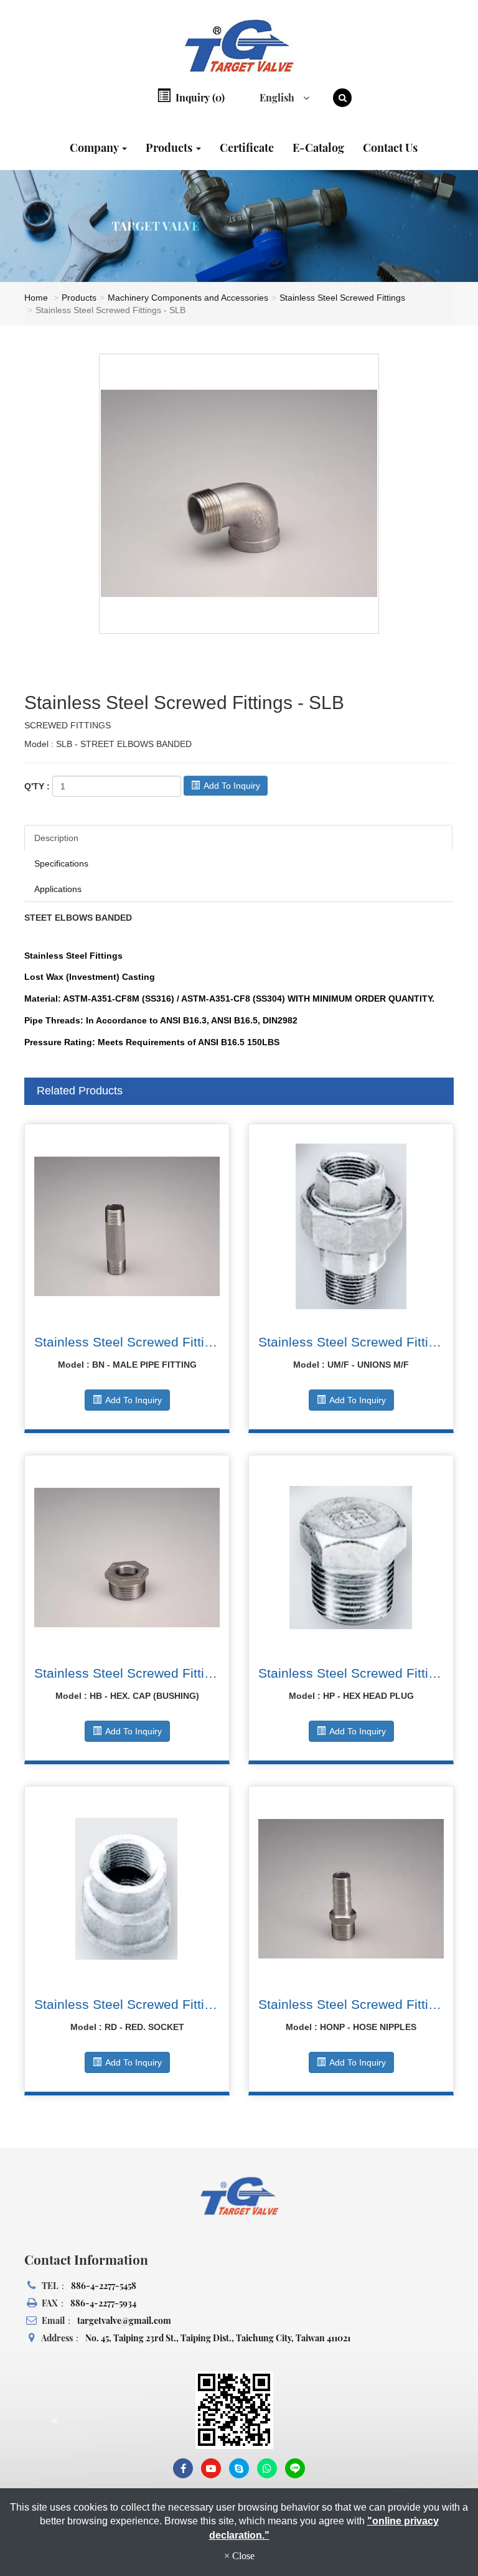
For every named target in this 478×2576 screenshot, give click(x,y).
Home (36, 298)
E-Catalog (318, 148)
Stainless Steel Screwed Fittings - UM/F (351, 1342)
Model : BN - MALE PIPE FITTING (127, 1365)
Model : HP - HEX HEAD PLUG (351, 1696)
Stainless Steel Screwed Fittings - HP (351, 1673)
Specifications (61, 863)
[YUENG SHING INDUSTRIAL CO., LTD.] (239, 46)
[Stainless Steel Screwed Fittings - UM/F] (351, 1226)
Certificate (247, 148)
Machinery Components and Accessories (188, 298)
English (278, 97)
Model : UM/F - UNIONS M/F (351, 1365)
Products (170, 148)
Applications (58, 889)
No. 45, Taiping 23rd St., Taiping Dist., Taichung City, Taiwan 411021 (218, 2338)
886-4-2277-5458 (104, 2286)
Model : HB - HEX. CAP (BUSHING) (127, 1696)
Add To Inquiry (231, 786)
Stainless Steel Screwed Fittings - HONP (351, 2004)
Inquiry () (199, 97)
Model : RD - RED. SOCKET (127, 2027)
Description (56, 838)
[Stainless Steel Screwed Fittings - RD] (127, 1889)
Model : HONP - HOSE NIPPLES (351, 2027)
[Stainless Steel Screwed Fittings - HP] (351, 1558)
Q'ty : (37, 786)
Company (95, 148)
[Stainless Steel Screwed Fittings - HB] (127, 1558)
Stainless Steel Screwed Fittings (342, 298)
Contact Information (86, 2259)
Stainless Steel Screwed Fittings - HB (127, 1673)
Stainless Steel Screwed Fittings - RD (127, 2004)
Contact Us (390, 148)
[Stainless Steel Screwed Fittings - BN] (127, 1226)
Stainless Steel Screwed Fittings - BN (127, 1342)
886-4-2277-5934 (103, 2303)
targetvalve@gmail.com (124, 2320)
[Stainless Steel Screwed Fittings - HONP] (351, 1889)
